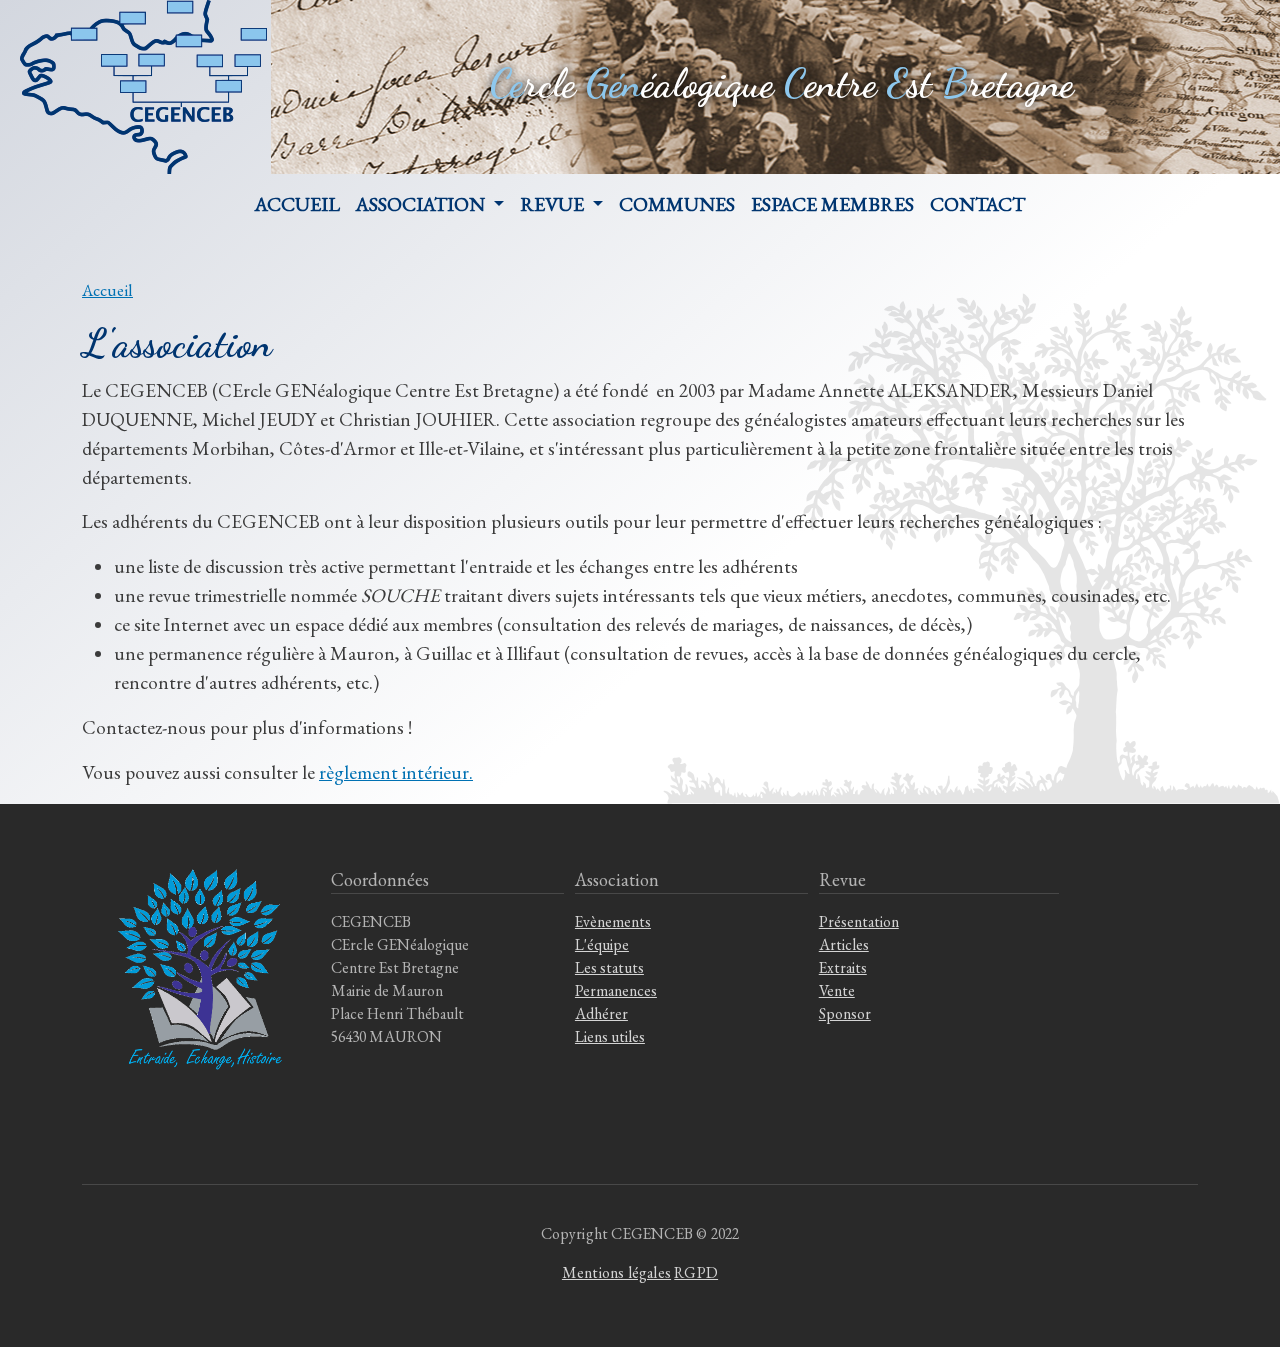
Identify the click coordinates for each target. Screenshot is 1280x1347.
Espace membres (832, 204)
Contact (977, 204)
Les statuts (609, 967)
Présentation (859, 921)
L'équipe (602, 944)
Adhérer (601, 1013)
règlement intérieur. (396, 772)
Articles (844, 944)
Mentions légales (616, 1272)
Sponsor (845, 1013)
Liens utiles (610, 1036)
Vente (837, 990)
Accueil (297, 204)
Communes (677, 204)
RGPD (696, 1272)
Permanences (616, 990)
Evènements (613, 921)
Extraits (843, 967)
